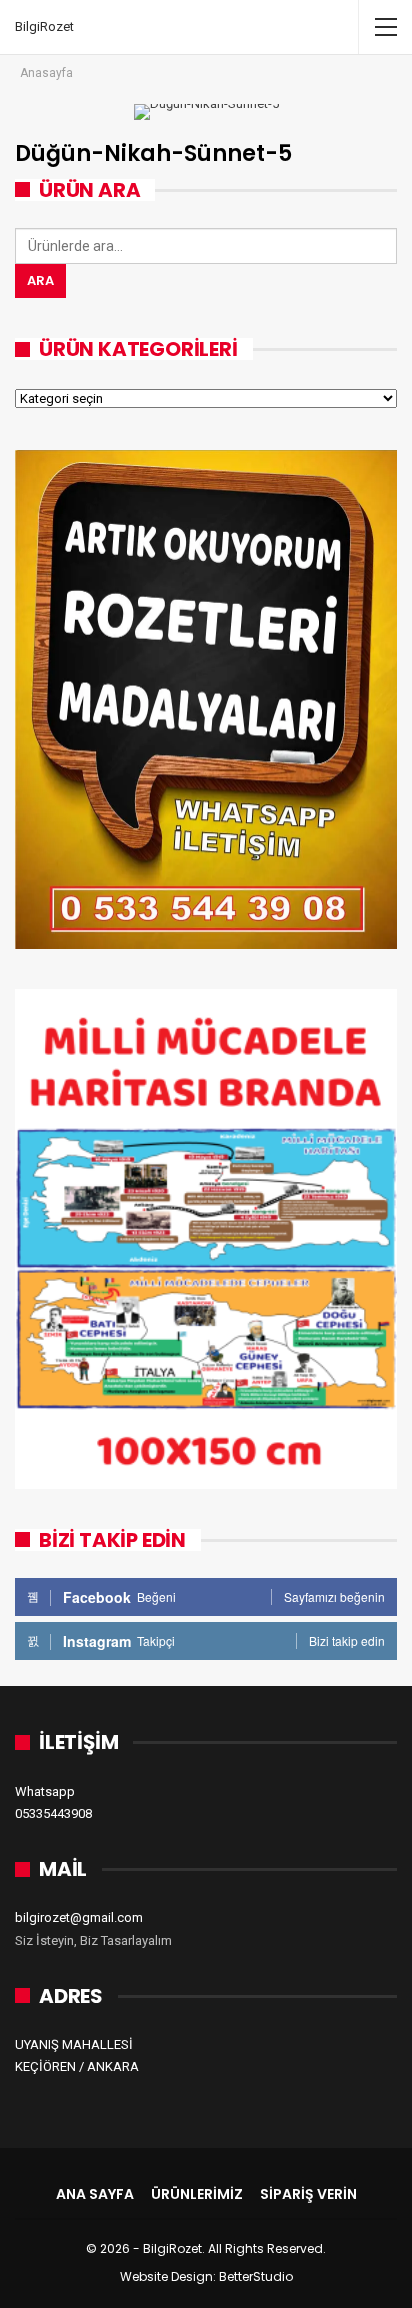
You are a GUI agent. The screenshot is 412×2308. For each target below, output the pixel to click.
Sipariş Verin (308, 2194)
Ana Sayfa (95, 2194)
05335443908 (53, 1813)
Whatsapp (45, 1791)
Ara (40, 280)
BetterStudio (256, 2276)
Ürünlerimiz (197, 2194)
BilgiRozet (44, 26)
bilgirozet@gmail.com (79, 1917)
